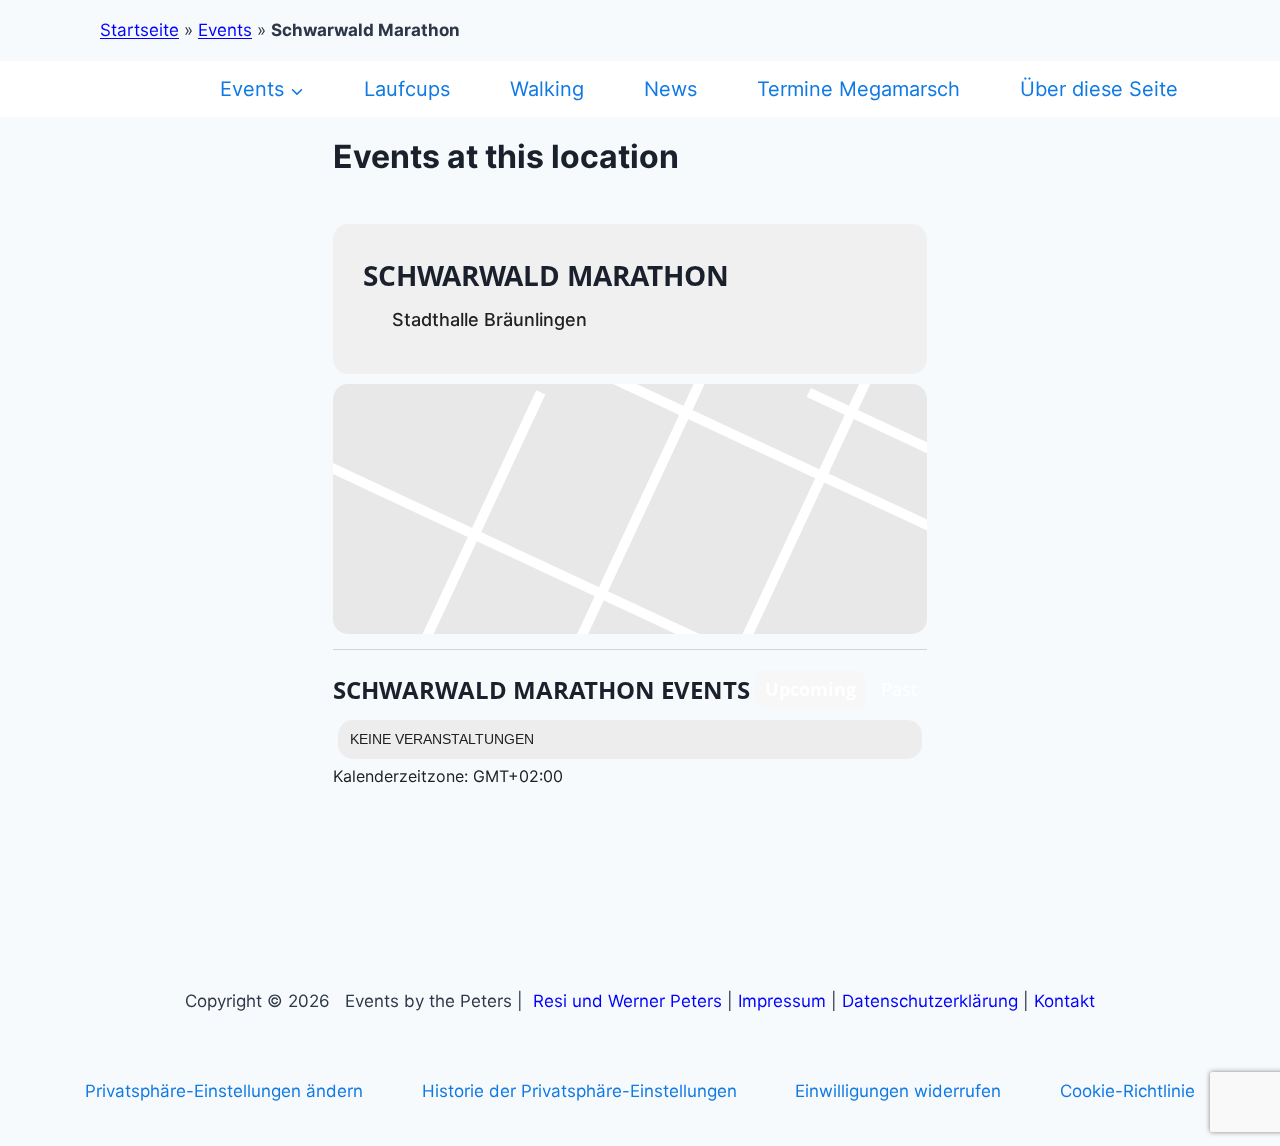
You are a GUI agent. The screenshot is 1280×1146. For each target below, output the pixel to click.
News (670, 89)
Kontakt (1064, 1001)
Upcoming (810, 689)
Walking (547, 89)
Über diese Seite (1099, 89)
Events (225, 30)
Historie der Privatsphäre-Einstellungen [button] (579, 1091)
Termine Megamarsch (858, 89)
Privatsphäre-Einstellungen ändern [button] (224, 1091)
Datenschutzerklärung (930, 1001)
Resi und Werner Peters (627, 1001)
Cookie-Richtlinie (1127, 1091)
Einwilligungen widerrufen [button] (898, 1091)
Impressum (782, 1001)
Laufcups (407, 89)
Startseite (139, 30)
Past (899, 689)
